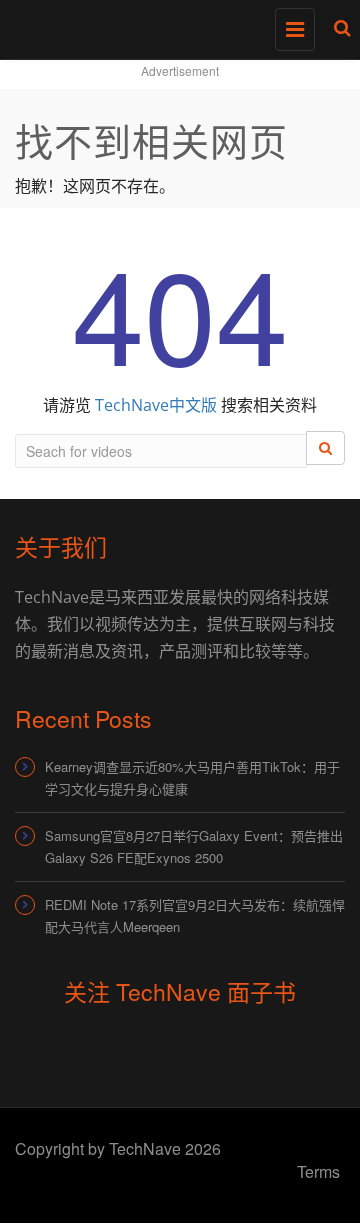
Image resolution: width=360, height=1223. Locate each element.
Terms (318, 1171)
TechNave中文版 (156, 405)
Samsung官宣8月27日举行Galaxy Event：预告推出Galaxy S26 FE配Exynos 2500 (194, 846)
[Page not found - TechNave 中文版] (175, 25)
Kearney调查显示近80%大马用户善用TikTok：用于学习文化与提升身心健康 (192, 777)
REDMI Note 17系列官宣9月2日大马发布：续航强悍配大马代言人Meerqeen (195, 915)
